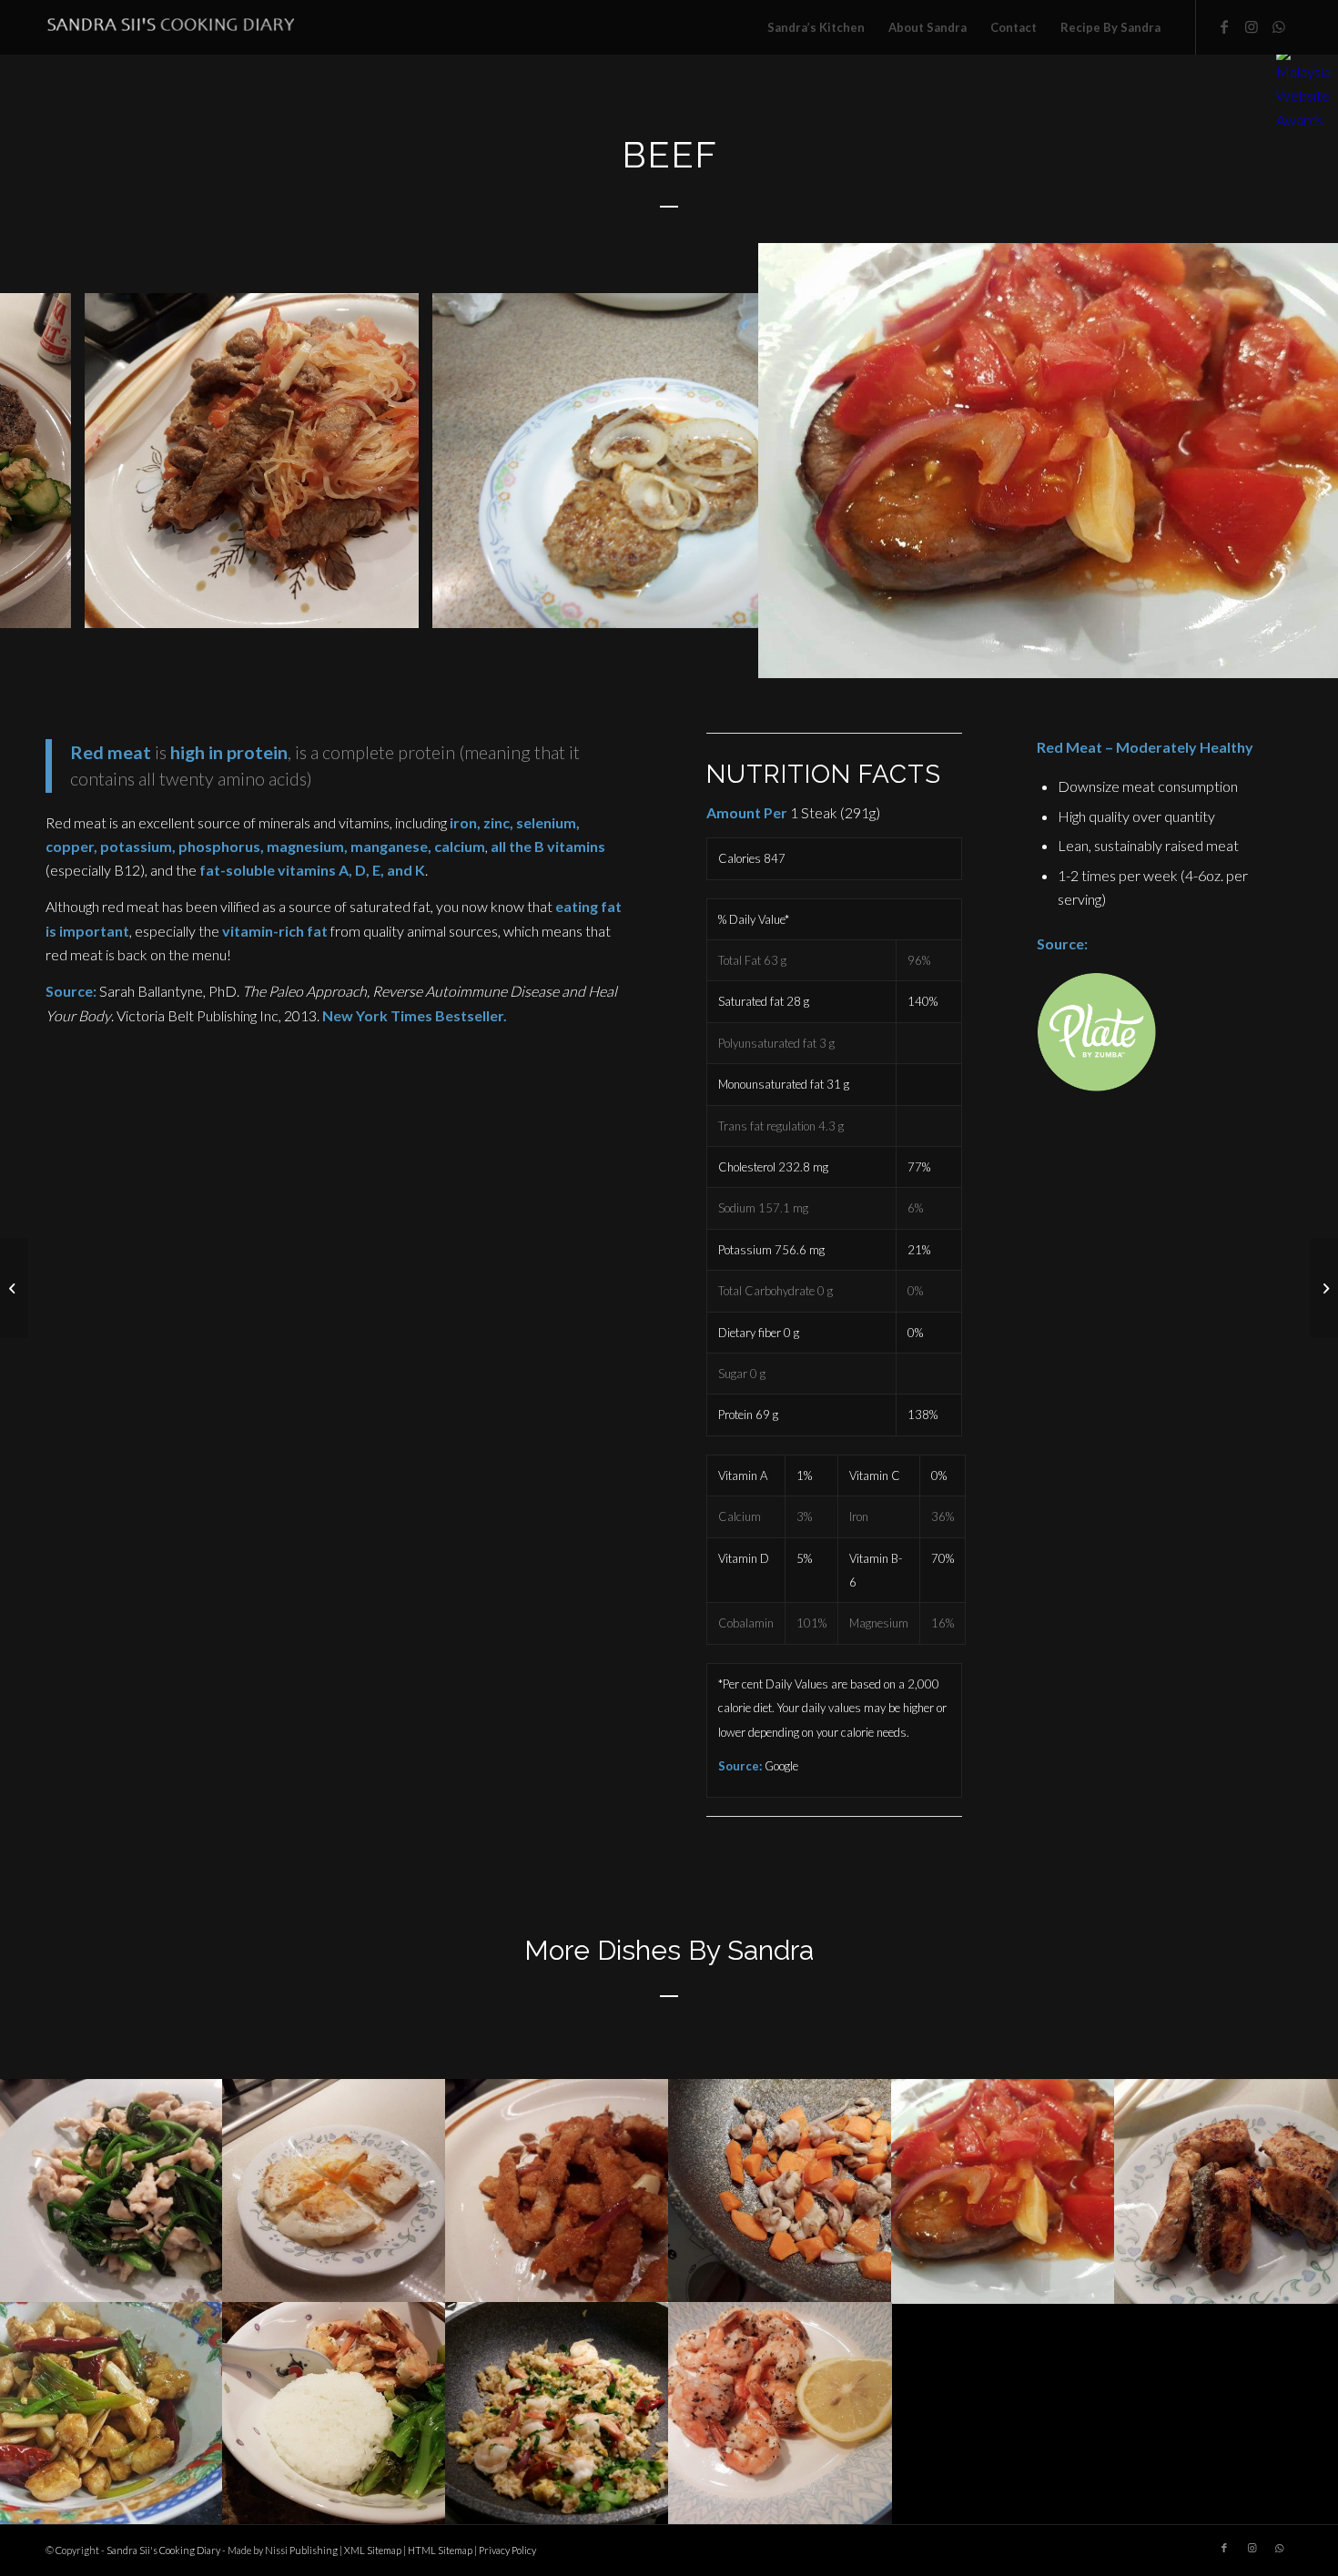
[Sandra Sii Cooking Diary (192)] (51, 608)
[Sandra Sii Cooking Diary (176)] (399, 608)
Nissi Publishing (301, 2550)
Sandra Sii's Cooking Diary (163, 2550)
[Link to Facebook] (1224, 26)
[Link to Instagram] (1252, 26)
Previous (41, 461)
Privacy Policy (507, 2550)
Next (1297, 461)
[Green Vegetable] (14, 1288)
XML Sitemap (373, 2550)
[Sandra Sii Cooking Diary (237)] (1312, 652)
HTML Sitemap (440, 2550)
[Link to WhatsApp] (1279, 26)
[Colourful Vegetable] (1324, 1288)
